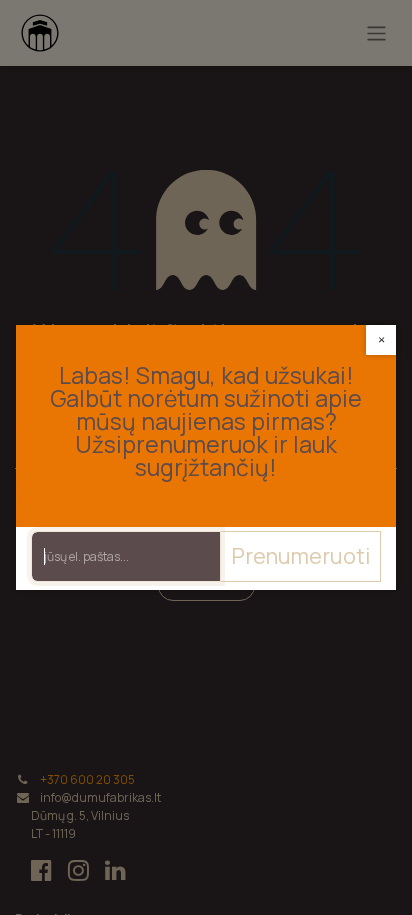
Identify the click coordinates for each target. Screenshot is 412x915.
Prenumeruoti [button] (300, 555)
